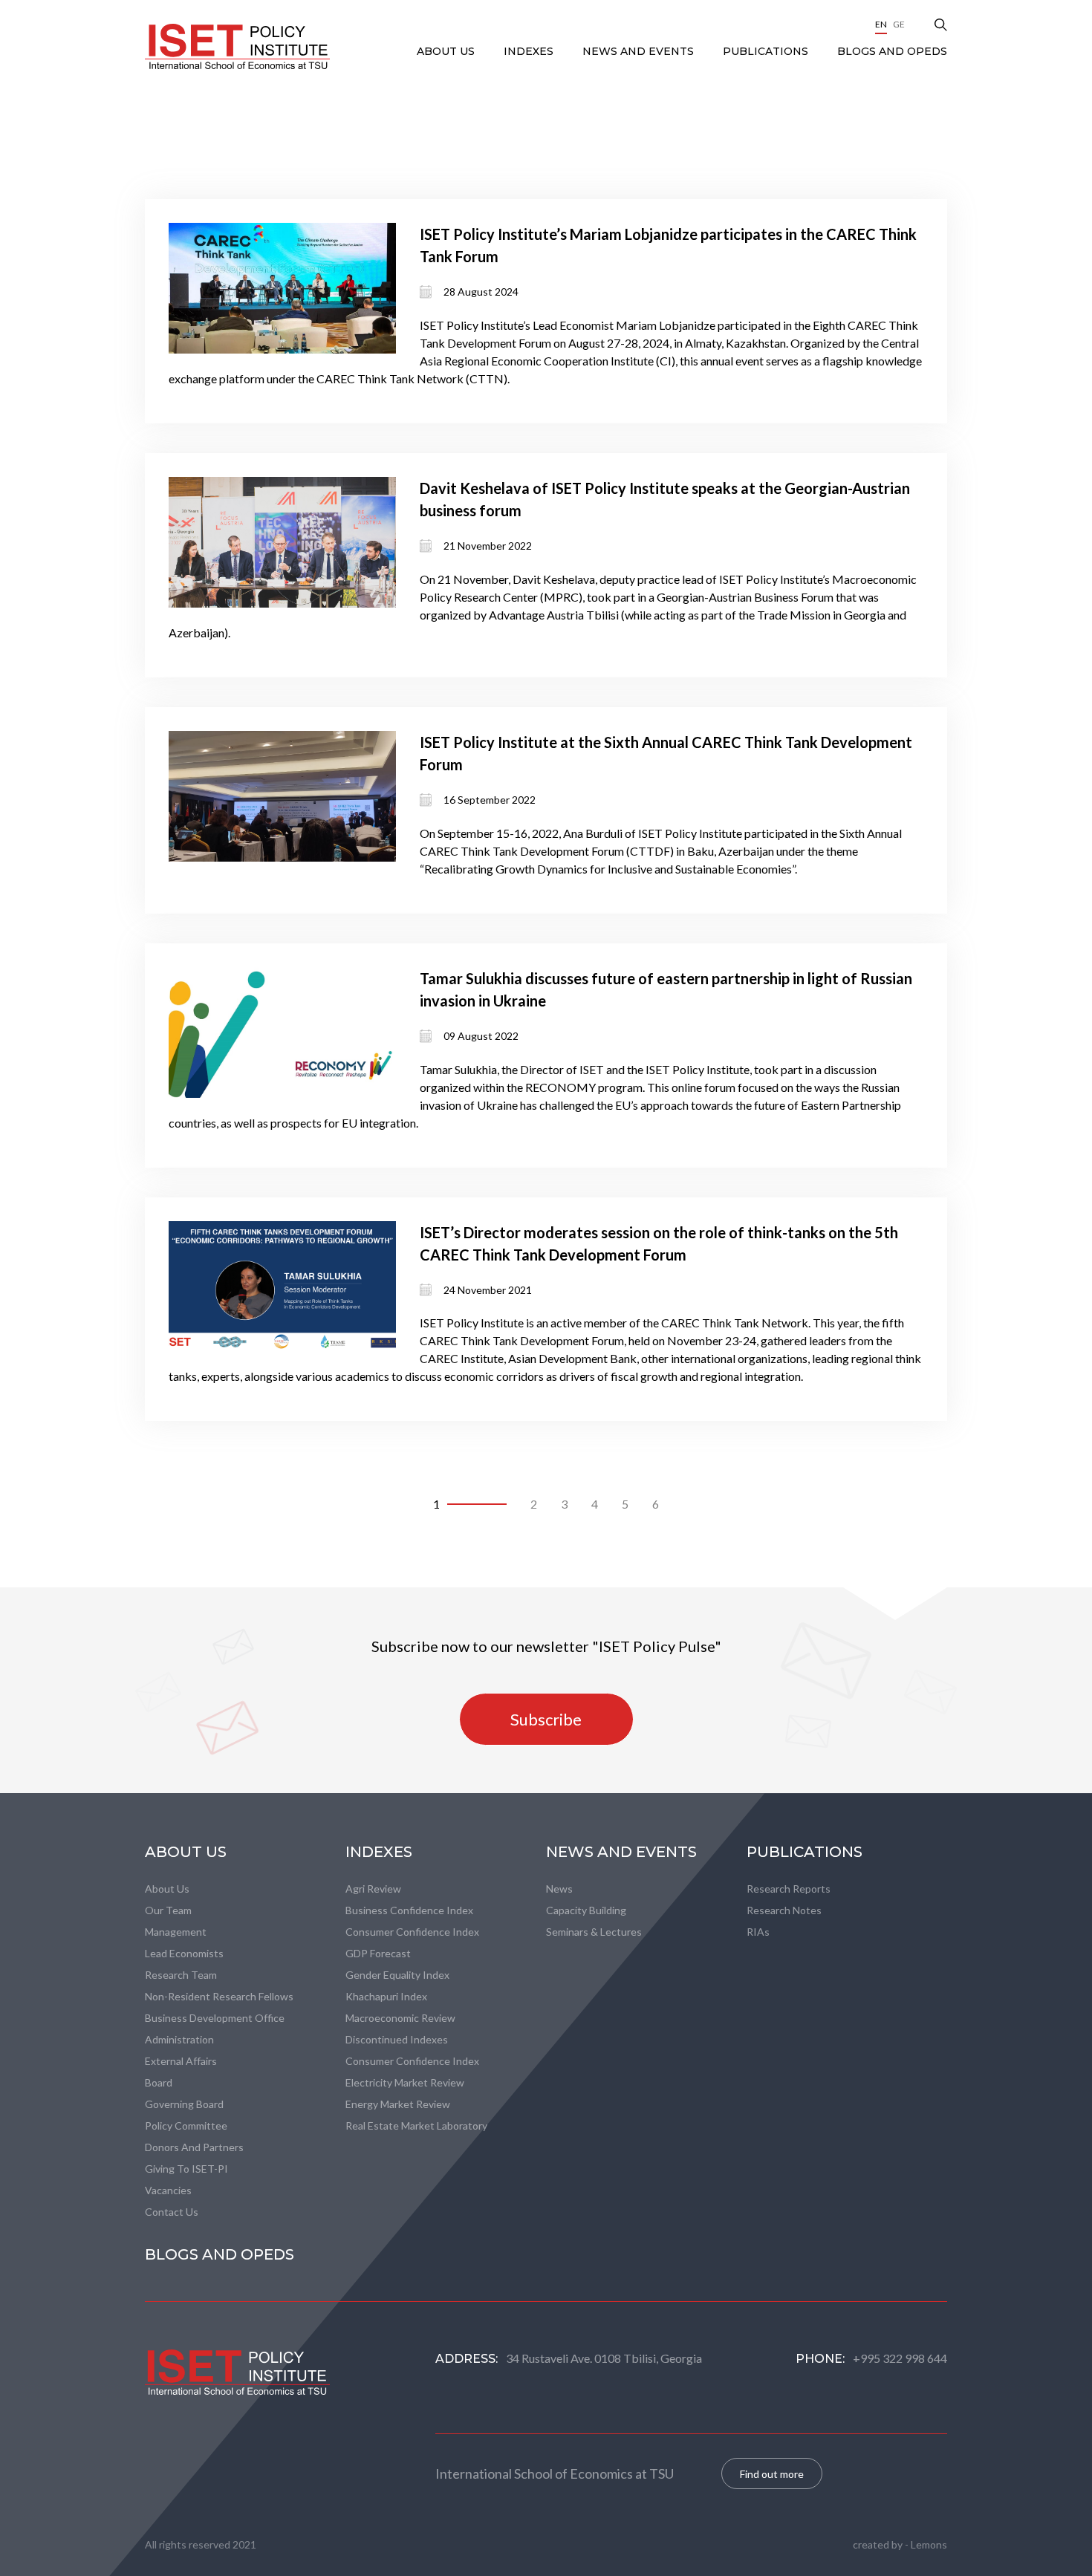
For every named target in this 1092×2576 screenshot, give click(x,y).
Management (176, 1932)
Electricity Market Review (405, 2082)
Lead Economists (184, 1953)
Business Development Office (215, 2018)
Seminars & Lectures (594, 1932)
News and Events (640, 51)
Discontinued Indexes (397, 2039)
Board (159, 2082)
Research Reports (789, 1889)
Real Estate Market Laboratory (416, 2125)
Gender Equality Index (397, 1975)
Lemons (929, 2544)
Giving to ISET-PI (186, 2169)
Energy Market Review (398, 2104)
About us (167, 1889)
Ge (899, 24)
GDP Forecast (378, 1953)
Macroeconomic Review (400, 2018)
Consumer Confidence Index (412, 1932)
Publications (767, 51)
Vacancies (168, 2190)
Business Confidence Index (409, 1910)
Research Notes (784, 1910)
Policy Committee (186, 2125)
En (881, 24)
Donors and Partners (194, 2147)
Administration (179, 2039)
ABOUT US (447, 51)
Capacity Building (586, 1910)
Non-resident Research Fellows (219, 1996)
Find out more (772, 2474)
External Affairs (181, 2061)
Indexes (530, 51)
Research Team (181, 1975)
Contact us (172, 2212)
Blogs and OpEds (892, 51)
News (559, 1889)
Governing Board (184, 2104)
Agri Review (373, 1889)
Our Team (168, 1910)
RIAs (758, 1932)
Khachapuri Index (386, 1996)
